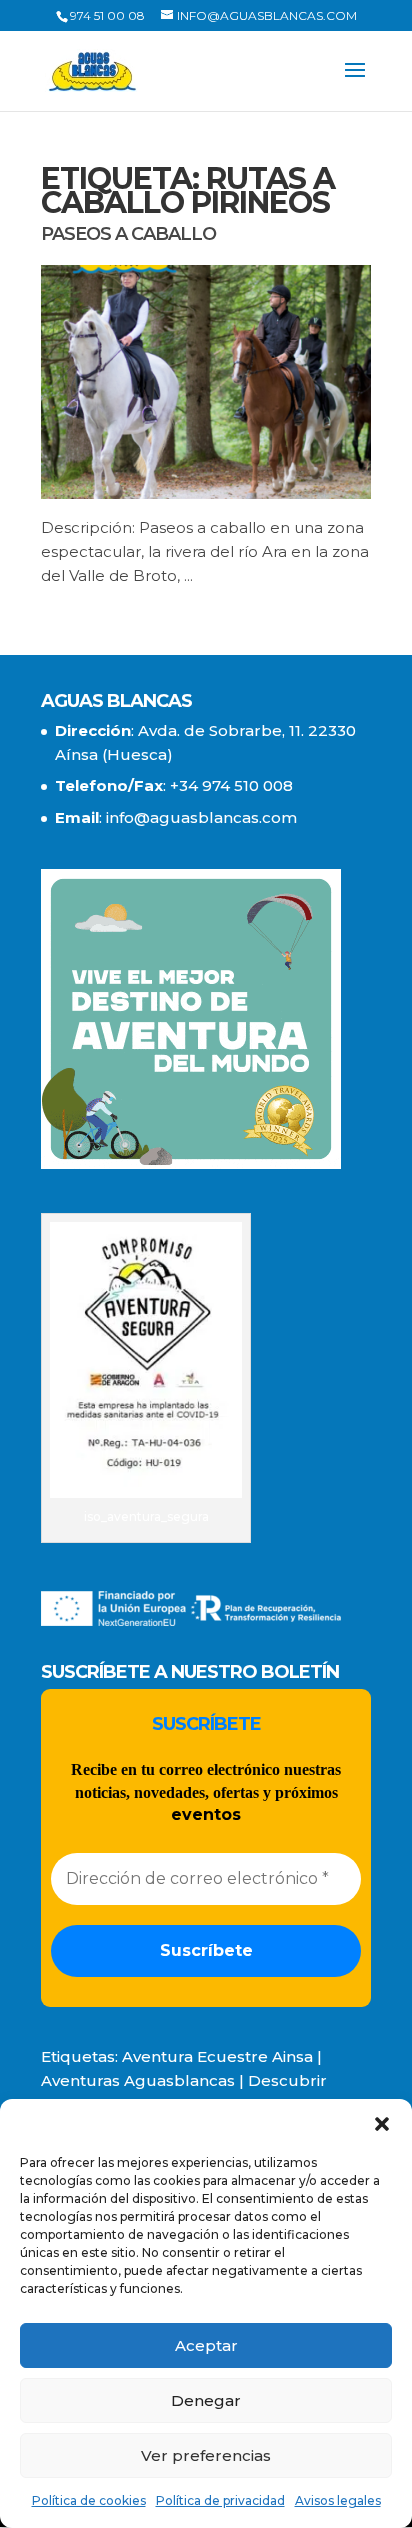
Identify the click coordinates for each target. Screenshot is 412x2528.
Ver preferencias (206, 2455)
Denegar (206, 2400)
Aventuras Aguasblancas (138, 2080)
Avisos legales (338, 2500)
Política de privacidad (220, 2500)
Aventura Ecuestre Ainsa (217, 2056)
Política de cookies (89, 2500)
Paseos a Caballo (128, 234)
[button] (382, 2124)
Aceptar (206, 2345)
